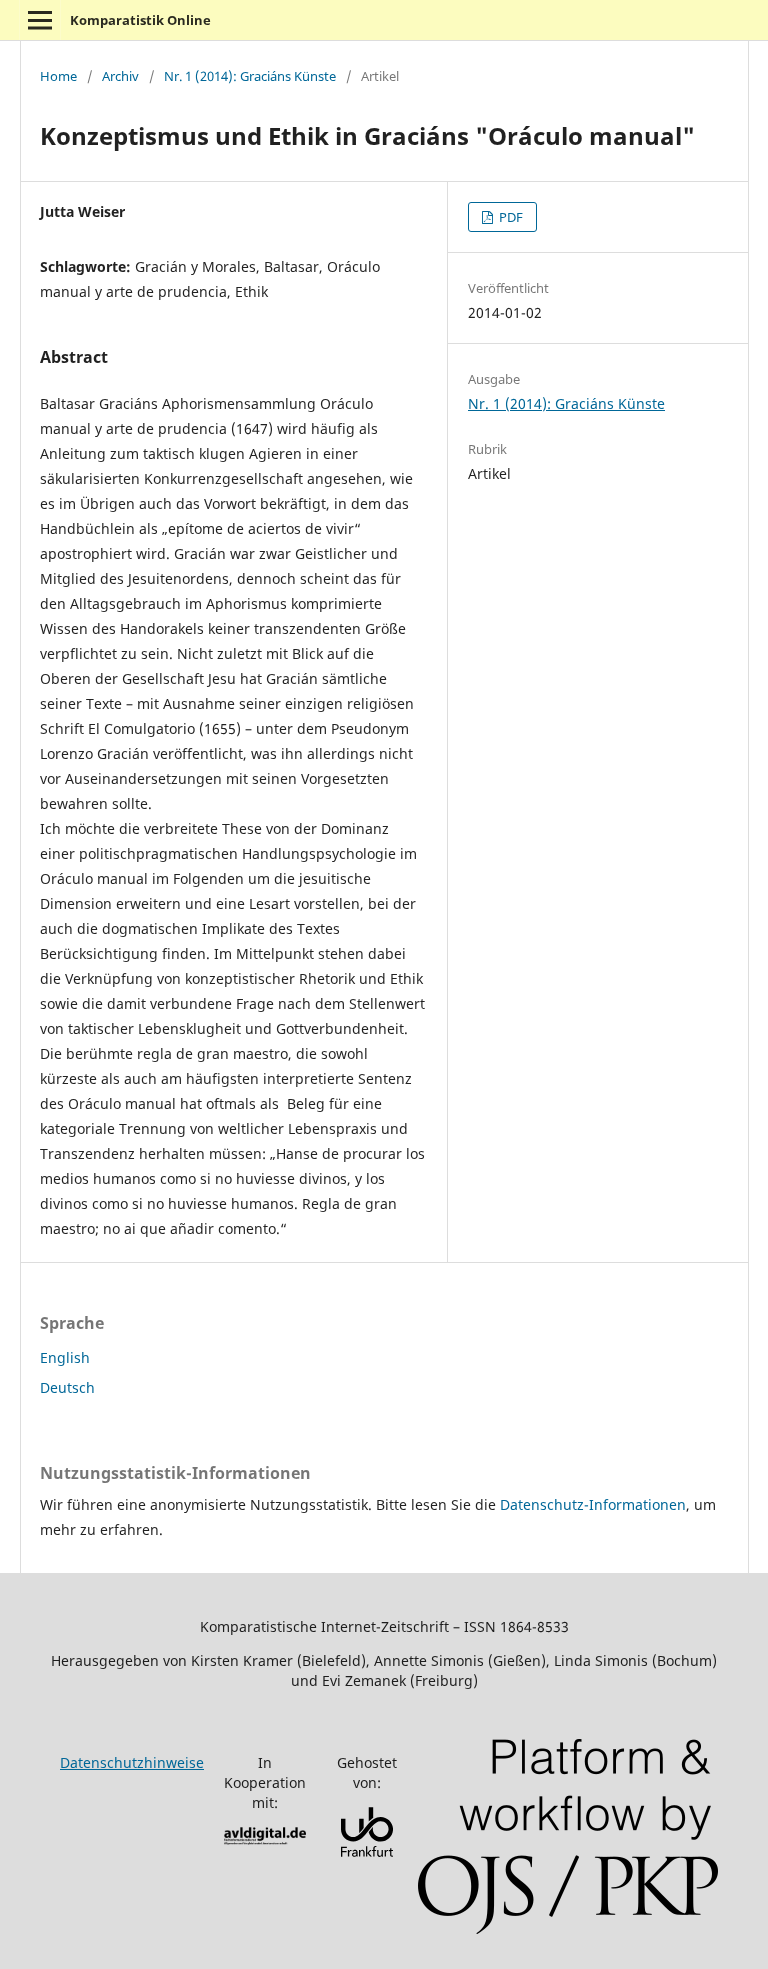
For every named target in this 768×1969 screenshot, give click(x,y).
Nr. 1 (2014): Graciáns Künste (250, 76)
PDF (509, 217)
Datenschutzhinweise (132, 1762)
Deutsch (67, 1387)
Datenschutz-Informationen (593, 1504)
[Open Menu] (40, 20)
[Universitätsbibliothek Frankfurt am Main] (367, 1851)
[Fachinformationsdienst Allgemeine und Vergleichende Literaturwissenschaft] (265, 1839)
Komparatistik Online (140, 20)
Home (58, 76)
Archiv (120, 76)
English (65, 1357)
